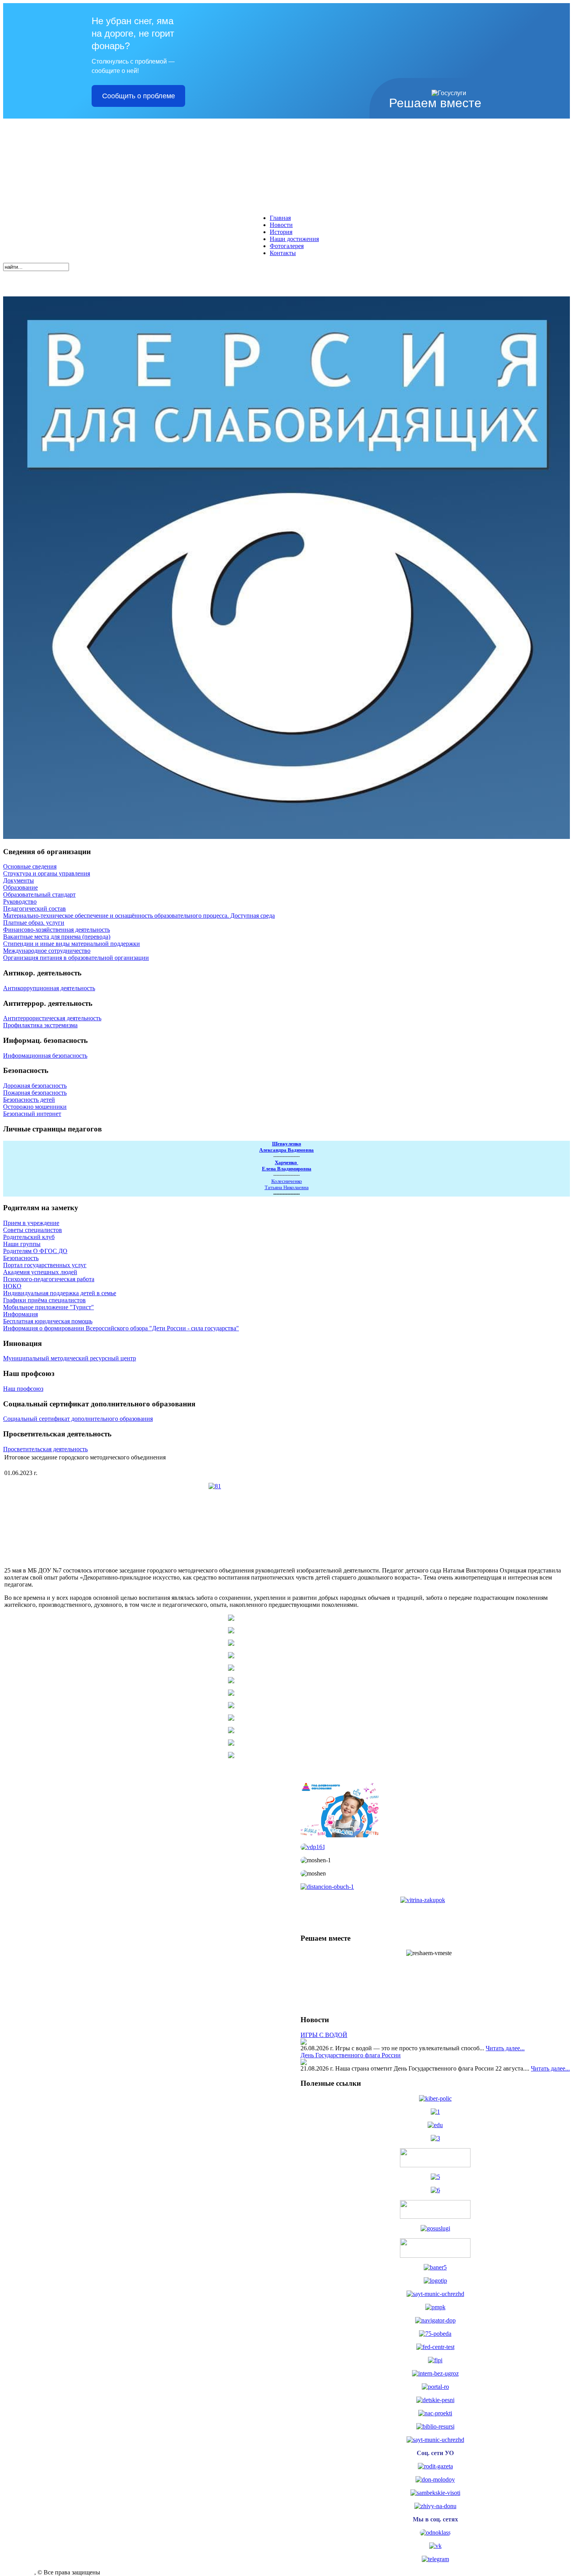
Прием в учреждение (31, 1223)
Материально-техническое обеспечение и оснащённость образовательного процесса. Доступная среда (139, 916)
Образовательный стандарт (39, 894)
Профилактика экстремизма (40, 1025)
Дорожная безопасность (35, 1086)
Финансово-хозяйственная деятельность (57, 930)
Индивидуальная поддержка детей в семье (60, 1293)
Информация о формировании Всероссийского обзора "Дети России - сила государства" (121, 1328)
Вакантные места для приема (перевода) (57, 937)
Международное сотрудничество (47, 951)
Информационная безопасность (45, 1056)
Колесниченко (287, 1181)
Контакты (283, 253)
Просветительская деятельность (45, 1449)
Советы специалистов (33, 1230)
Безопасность (21, 1258)
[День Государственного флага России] (304, 2063)
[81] (286, 1522)
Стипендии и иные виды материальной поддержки (72, 944)
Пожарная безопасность (35, 1093)
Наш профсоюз (23, 1389)
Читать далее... (505, 2048)
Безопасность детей (29, 1100)
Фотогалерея (287, 246)
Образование (20, 887)
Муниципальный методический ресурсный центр (70, 1358)
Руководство (20, 902)
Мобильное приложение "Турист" (49, 1307)
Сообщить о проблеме (139, 96)
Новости (281, 225)
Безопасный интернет (32, 1114)
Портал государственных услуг (45, 1265)
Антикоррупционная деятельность (49, 988)
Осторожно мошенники (35, 1107)
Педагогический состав (34, 909)
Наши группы (22, 1244)
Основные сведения (30, 866)
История (281, 232)
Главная (280, 218)
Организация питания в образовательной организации (76, 958)
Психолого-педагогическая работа (49, 1279)
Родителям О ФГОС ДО (35, 1251)
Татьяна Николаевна (287, 1187)
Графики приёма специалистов (44, 1300)
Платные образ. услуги (34, 923)
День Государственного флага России (351, 2055)
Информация (20, 1314)
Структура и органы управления (47, 873)
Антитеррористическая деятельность (52, 1018)
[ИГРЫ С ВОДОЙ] (304, 2043)
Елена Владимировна (287, 1169)
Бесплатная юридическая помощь (48, 1321)
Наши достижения (294, 239)
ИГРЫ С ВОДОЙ (324, 2035)
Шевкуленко (287, 1144)
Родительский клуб (29, 1237)
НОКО (12, 1286)
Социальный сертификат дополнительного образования (78, 1419)
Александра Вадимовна (286, 1150)
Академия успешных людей (40, 1272)
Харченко (286, 1162)
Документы (19, 880)
